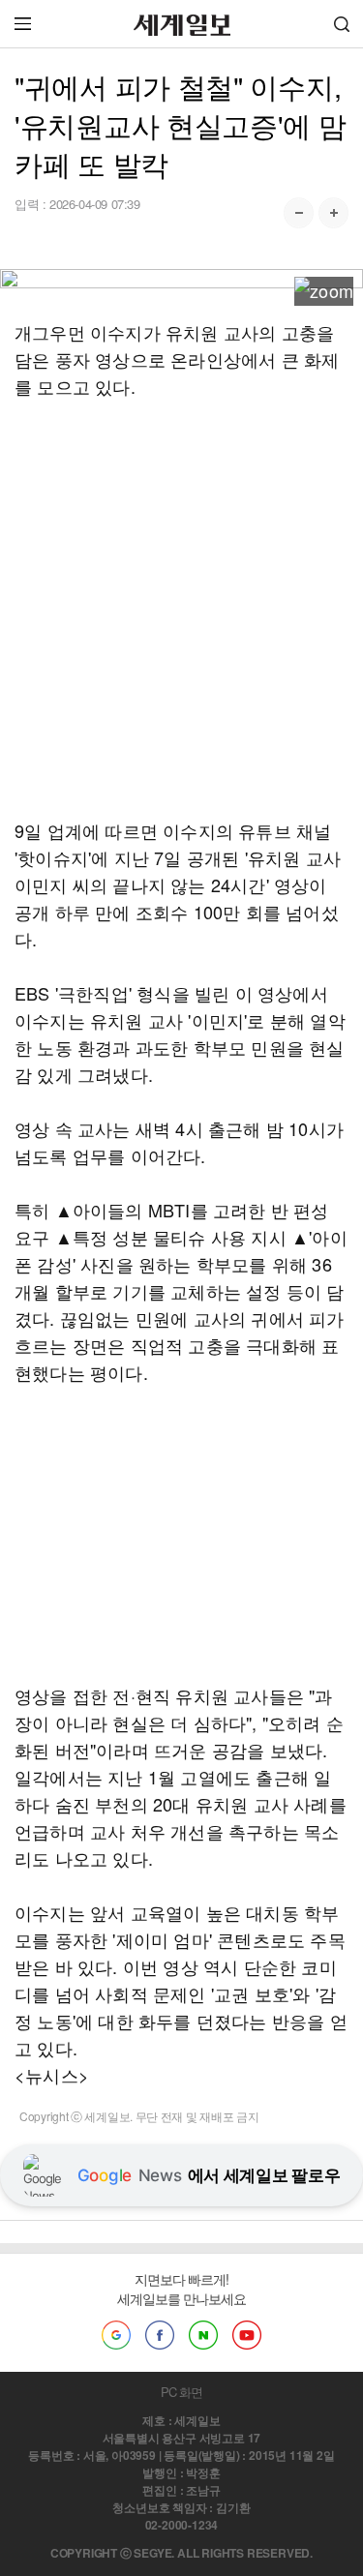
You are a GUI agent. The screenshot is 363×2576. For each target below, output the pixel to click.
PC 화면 (181, 2392)
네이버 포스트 (203, 2335)
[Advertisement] (181, 608)
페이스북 (160, 2335)
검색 (342, 24)
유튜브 (247, 2335)
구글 (116, 2335)
